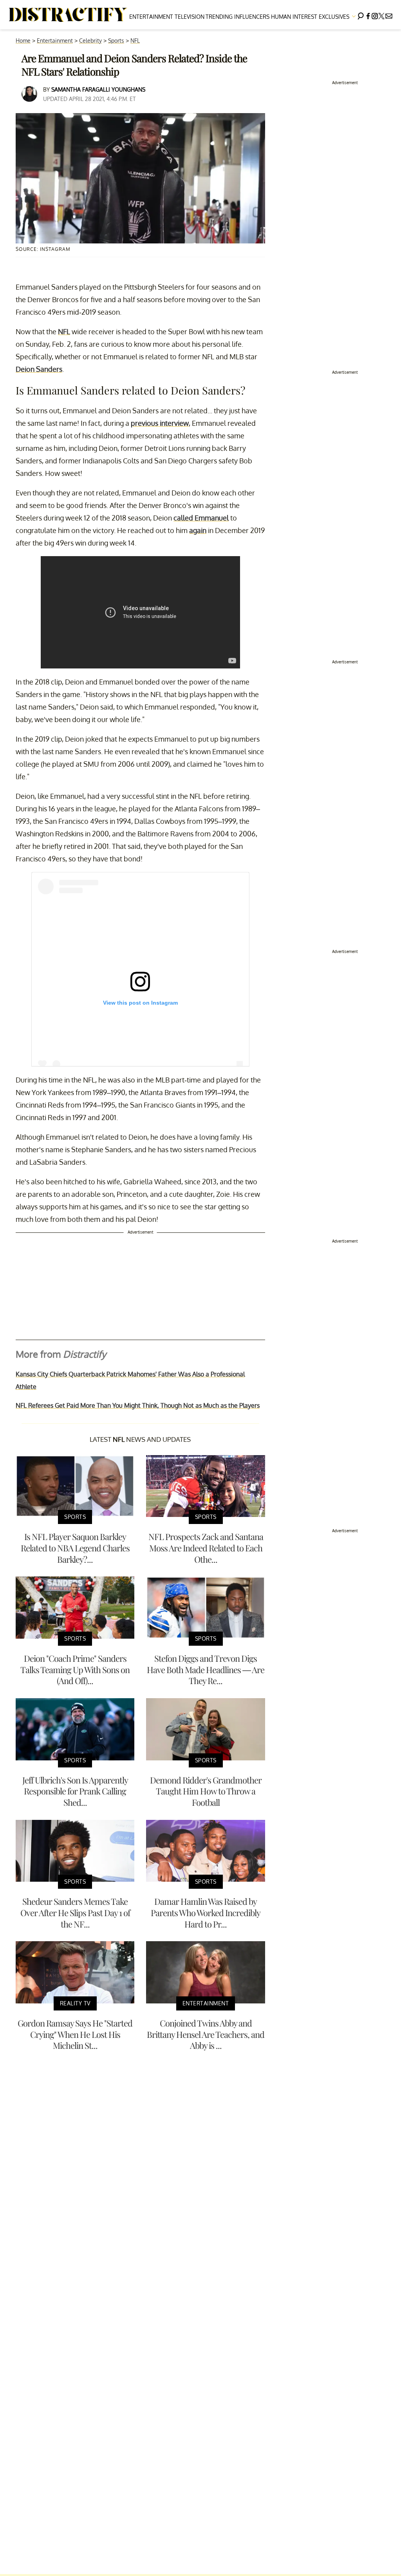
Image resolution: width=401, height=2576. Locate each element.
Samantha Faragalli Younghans (98, 89)
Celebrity (90, 41)
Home (23, 41)
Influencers (252, 17)
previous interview (160, 423)
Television (190, 17)
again (198, 530)
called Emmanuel (201, 518)
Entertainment (151, 17)
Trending (219, 17)
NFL (135, 41)
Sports (116, 41)
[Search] (361, 15)
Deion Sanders (39, 369)
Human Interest (294, 17)
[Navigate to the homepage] (68, 15)
